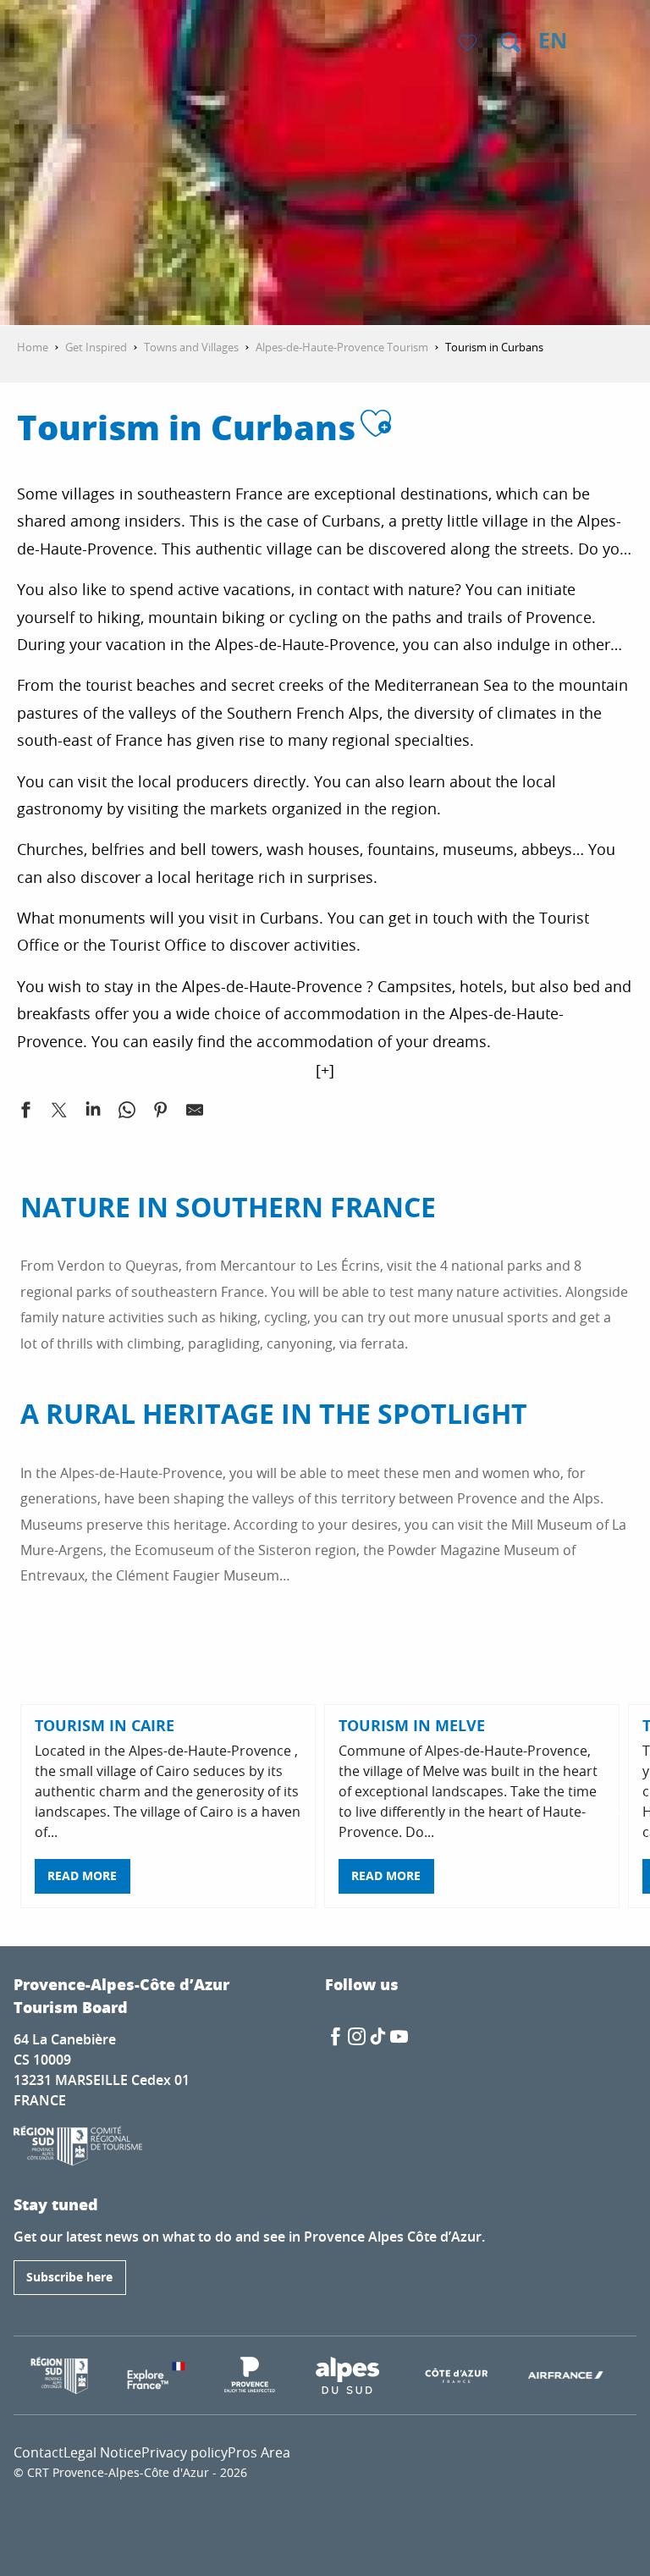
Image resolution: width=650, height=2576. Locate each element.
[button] (510, 42)
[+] (325, 1070)
